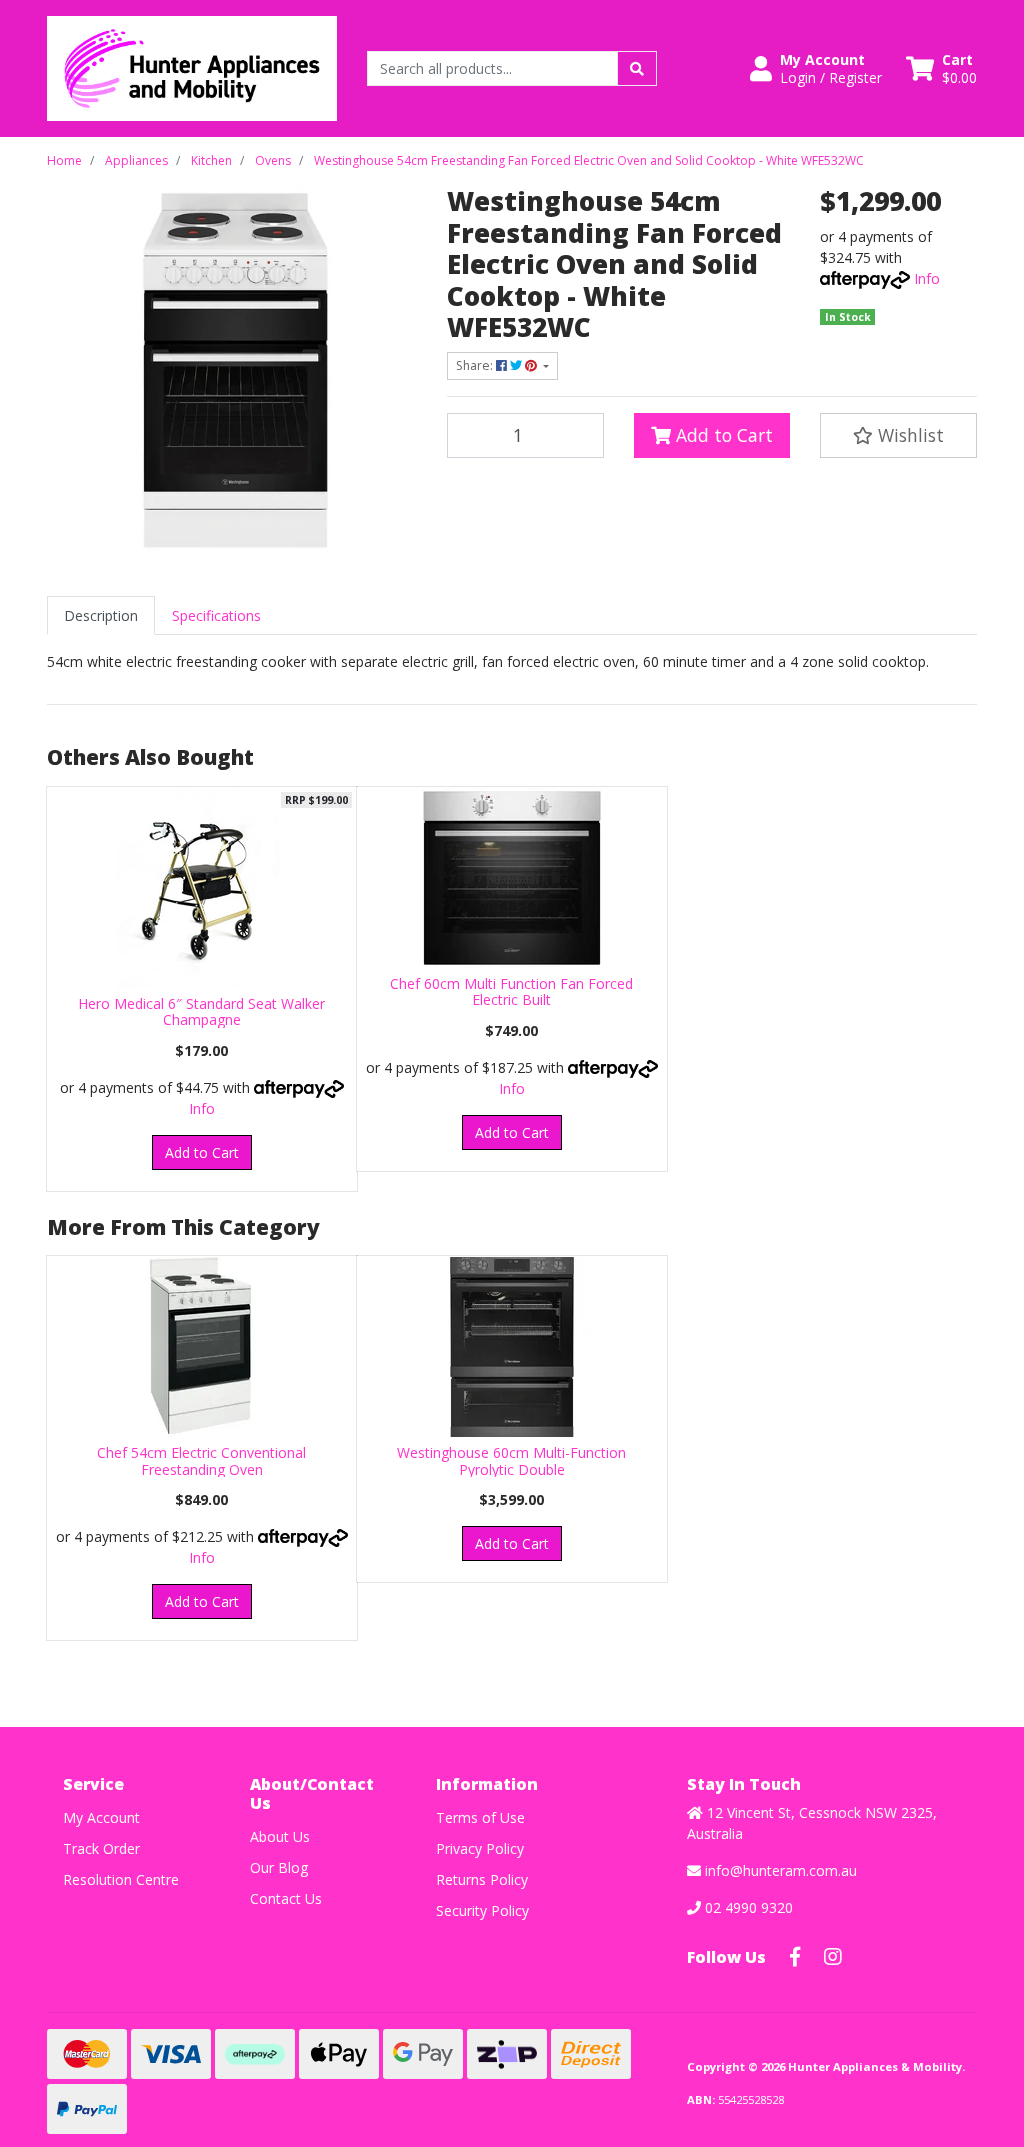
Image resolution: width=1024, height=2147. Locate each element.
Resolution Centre (121, 1879)
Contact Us (286, 1898)
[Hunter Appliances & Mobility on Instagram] (833, 1957)
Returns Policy (482, 1879)
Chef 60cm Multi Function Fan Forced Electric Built (511, 992)
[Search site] (637, 68)
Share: (476, 365)
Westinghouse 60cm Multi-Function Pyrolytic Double (511, 1461)
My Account (101, 1817)
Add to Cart (722, 435)
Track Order (101, 1848)
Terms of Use (480, 1817)
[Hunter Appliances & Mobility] (192, 66)
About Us (280, 1836)
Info (927, 278)
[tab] (101, 615)
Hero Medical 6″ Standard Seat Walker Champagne (201, 1012)
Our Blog (279, 1867)
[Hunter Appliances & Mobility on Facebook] (795, 1957)
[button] (816, 69)
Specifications (216, 615)
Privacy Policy (480, 1848)
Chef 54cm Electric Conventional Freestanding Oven (201, 1461)
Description (101, 615)
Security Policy (482, 1910)
